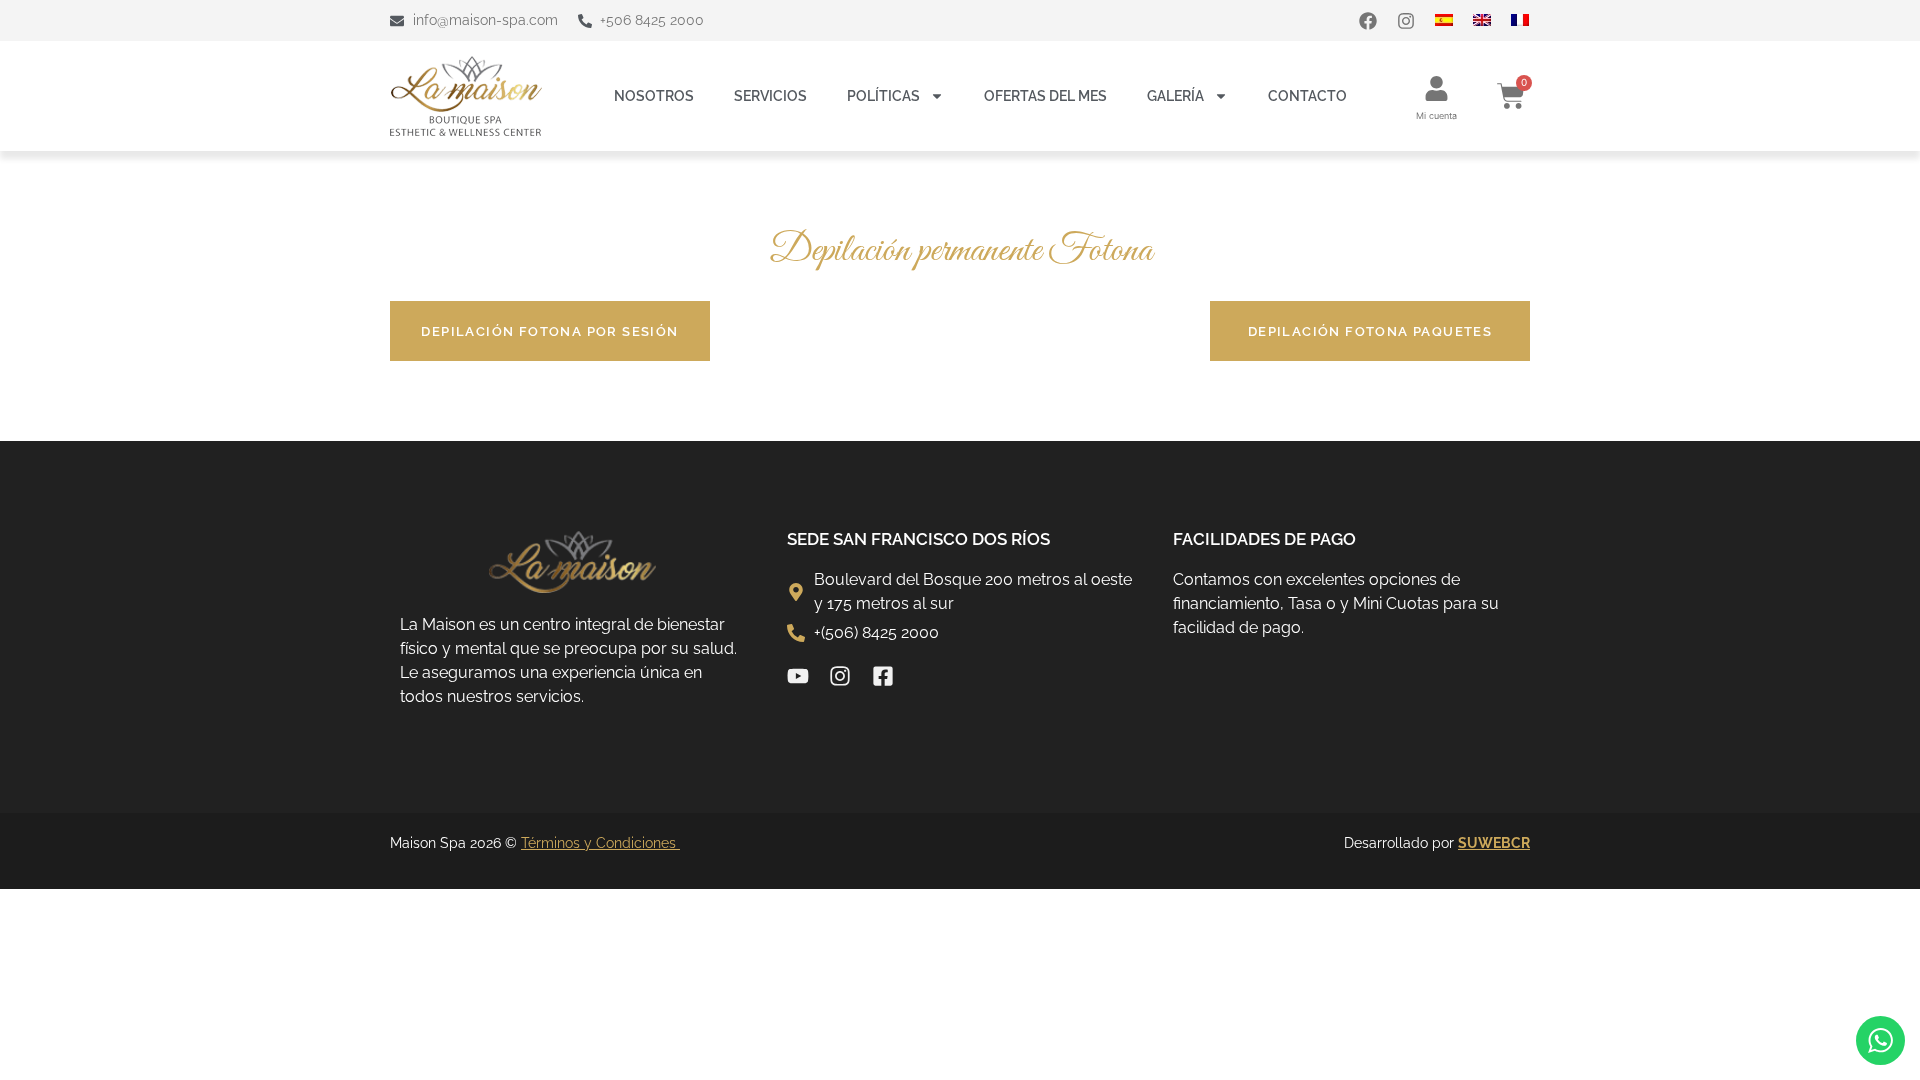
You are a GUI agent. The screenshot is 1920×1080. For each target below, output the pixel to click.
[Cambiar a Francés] (1530, 20)
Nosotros (654, 96)
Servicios (770, 96)
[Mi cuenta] (1436, 88)
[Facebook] (1368, 21)
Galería (1175, 96)
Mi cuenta (1436, 115)
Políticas (883, 96)
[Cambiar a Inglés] (1492, 20)
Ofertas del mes (1045, 96)
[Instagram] (1406, 21)
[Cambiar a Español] (1454, 20)
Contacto (1307, 96)
